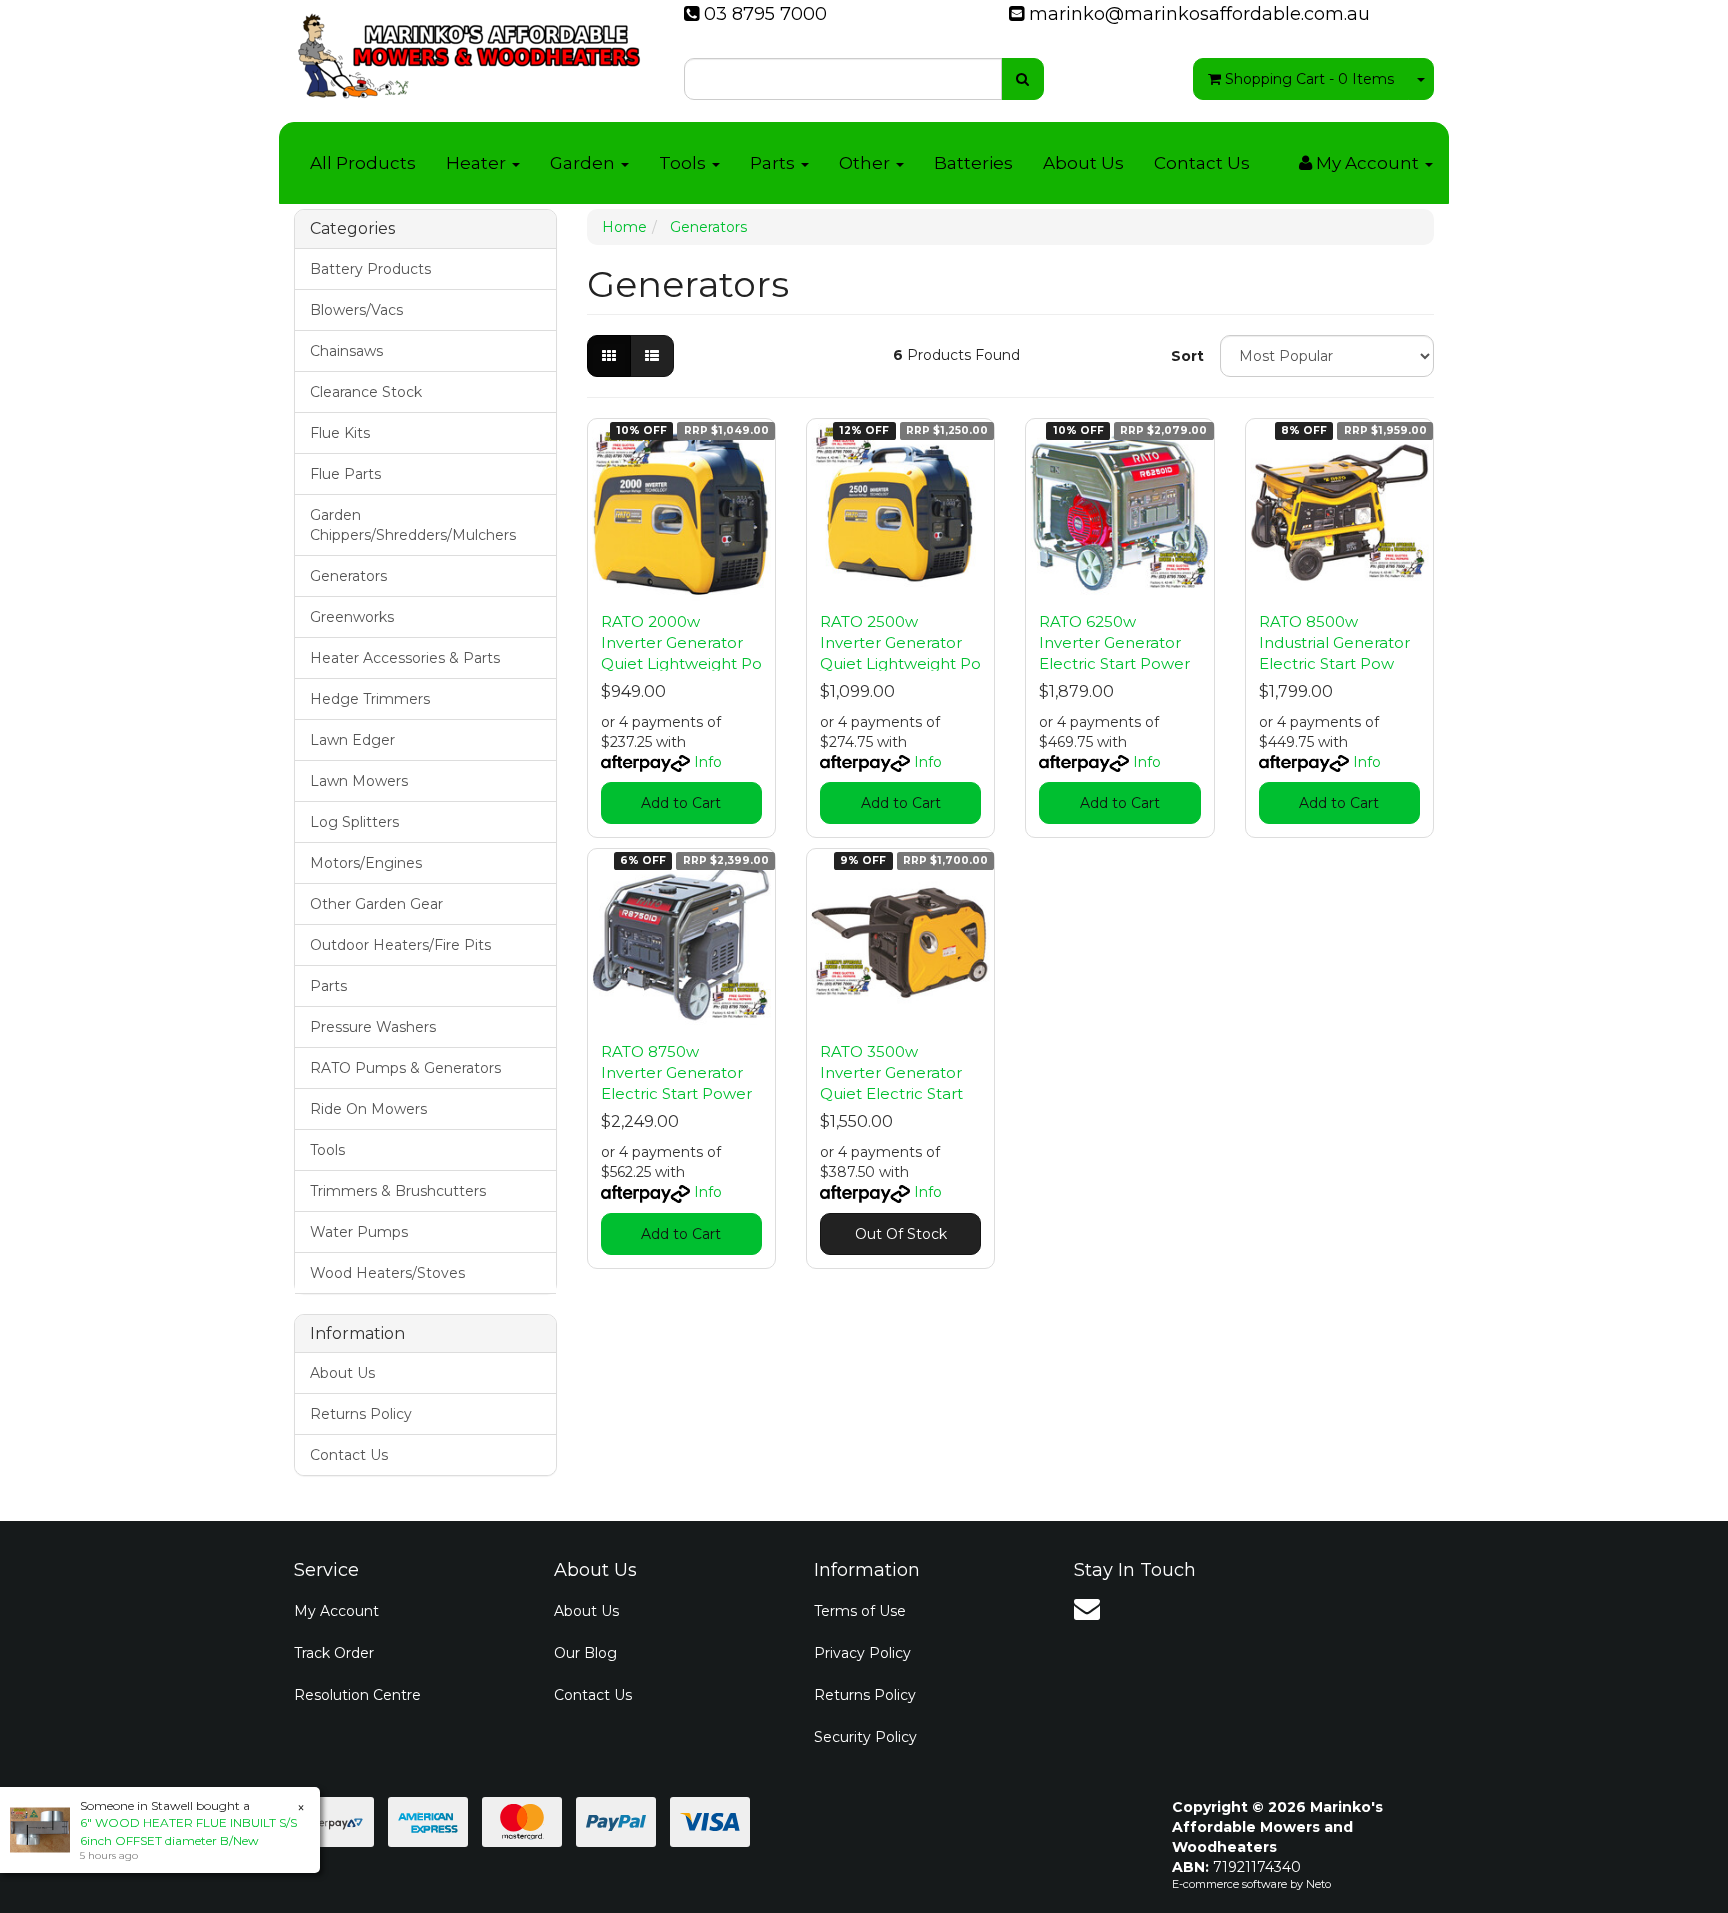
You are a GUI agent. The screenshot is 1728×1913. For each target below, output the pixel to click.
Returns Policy (361, 1414)
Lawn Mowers (359, 781)
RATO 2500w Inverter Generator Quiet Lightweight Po (900, 642)
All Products (363, 163)
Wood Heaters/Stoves (387, 1273)
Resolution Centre (357, 1695)
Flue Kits (340, 433)
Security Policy (865, 1737)
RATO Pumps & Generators (405, 1068)
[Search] (1022, 79)
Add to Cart (681, 803)
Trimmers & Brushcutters (398, 1191)
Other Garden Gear (376, 904)
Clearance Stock (366, 392)
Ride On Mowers (368, 1109)
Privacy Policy (862, 1653)
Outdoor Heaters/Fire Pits (400, 945)
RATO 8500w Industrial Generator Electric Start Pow (1334, 642)
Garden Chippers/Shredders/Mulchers (413, 525)
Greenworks (352, 617)
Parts (774, 163)
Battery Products (370, 269)
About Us (1083, 163)
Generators (348, 576)
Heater (478, 163)
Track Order (334, 1653)
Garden (584, 163)
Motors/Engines (366, 863)
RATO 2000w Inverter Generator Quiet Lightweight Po (681, 642)
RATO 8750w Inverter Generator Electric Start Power (676, 1072)
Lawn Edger (352, 740)
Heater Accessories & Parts (405, 658)
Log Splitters (354, 822)
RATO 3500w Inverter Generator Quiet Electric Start (891, 1072)
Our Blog (585, 1653)
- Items (1309, 79)
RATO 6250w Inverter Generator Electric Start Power (1114, 642)
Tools (684, 163)
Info (708, 762)
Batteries (973, 163)
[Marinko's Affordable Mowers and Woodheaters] (469, 50)
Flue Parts (345, 474)
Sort (1187, 356)
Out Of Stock (901, 1234)
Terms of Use (860, 1611)
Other (866, 163)
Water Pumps (359, 1232)
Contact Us (1202, 163)
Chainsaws (346, 351)
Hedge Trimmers (370, 699)
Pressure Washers (373, 1027)
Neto (1318, 1884)
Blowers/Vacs (356, 310)
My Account (336, 1611)
